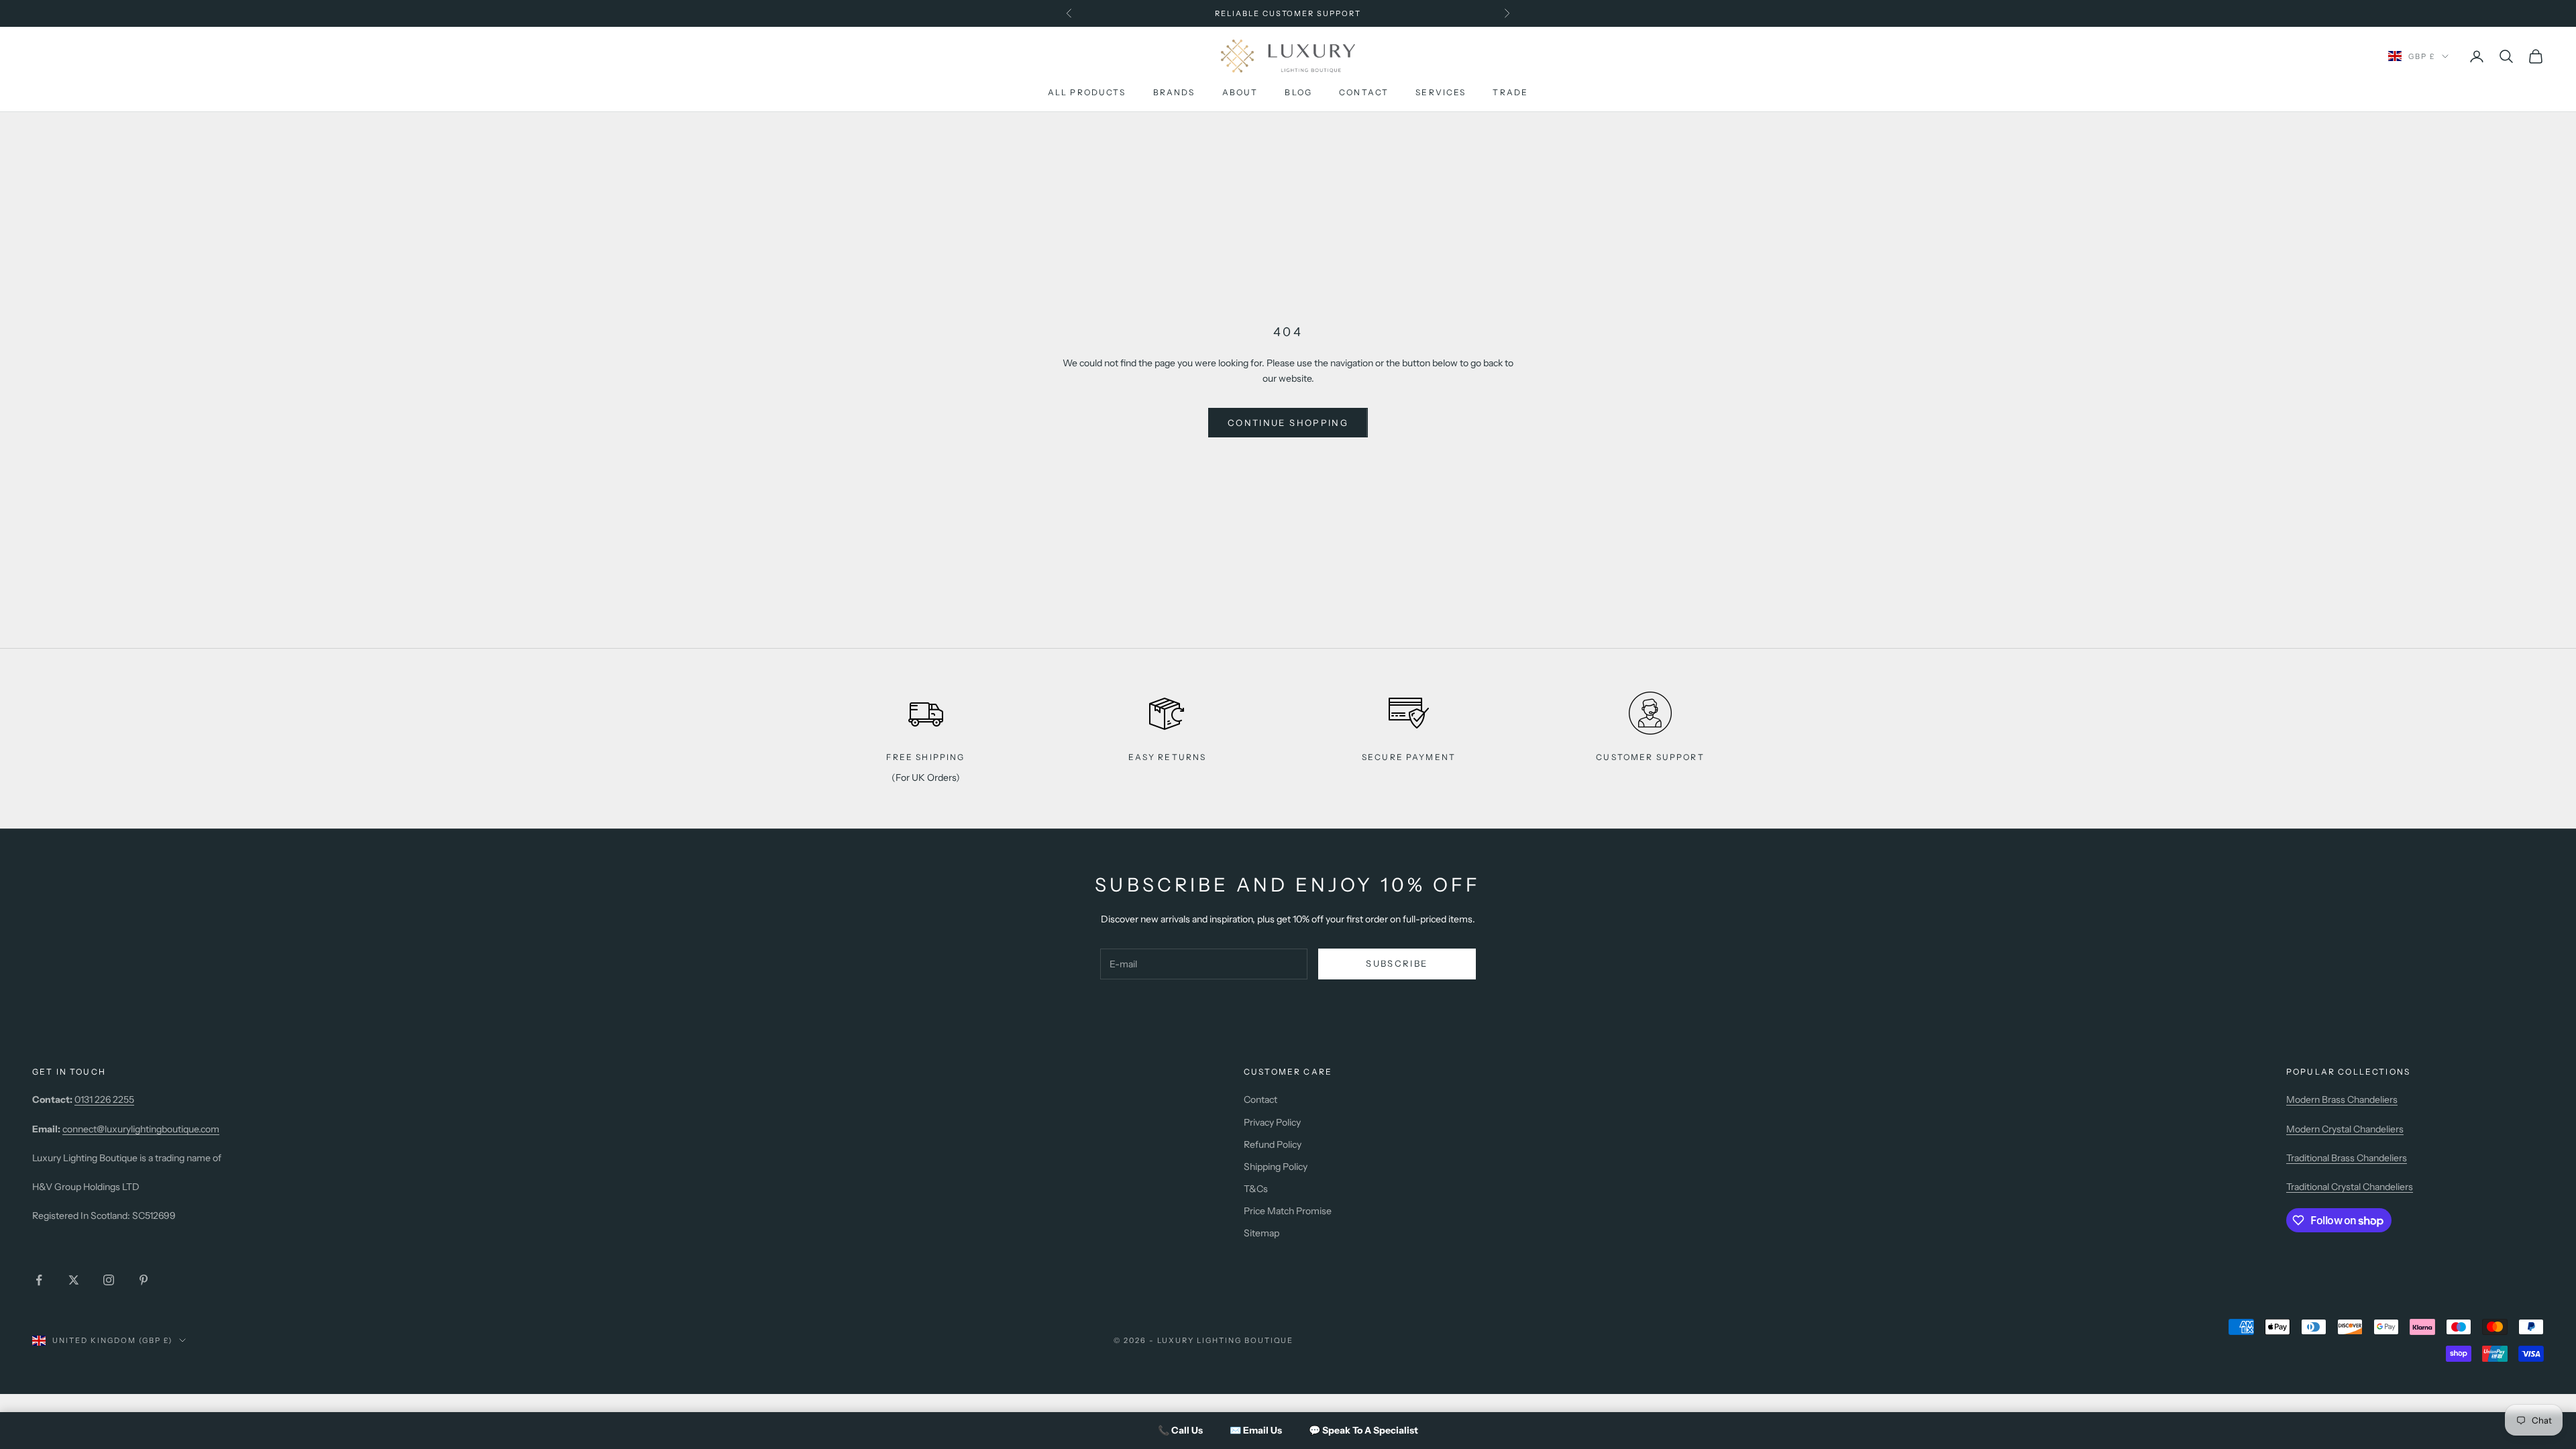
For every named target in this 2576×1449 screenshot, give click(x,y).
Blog (1298, 92)
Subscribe (1397, 963)
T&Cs (1256, 1189)
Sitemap (1262, 1233)
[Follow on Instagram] (109, 1280)
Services (1441, 92)
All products (1087, 92)
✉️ (1256, 1430)
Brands (1174, 92)
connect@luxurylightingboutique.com (141, 1129)
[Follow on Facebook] (39, 1280)
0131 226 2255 (104, 1099)
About (1240, 92)
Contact (1364, 92)
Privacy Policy (1272, 1122)
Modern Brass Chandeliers (2342, 1099)
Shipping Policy (1276, 1167)
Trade (1510, 92)
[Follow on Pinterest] (144, 1280)
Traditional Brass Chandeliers (2347, 1158)
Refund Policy (1273, 1144)
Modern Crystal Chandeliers (2345, 1129)
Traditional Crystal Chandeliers (2350, 1187)
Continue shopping (1288, 423)
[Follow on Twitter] (74, 1280)
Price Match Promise (1288, 1211)
